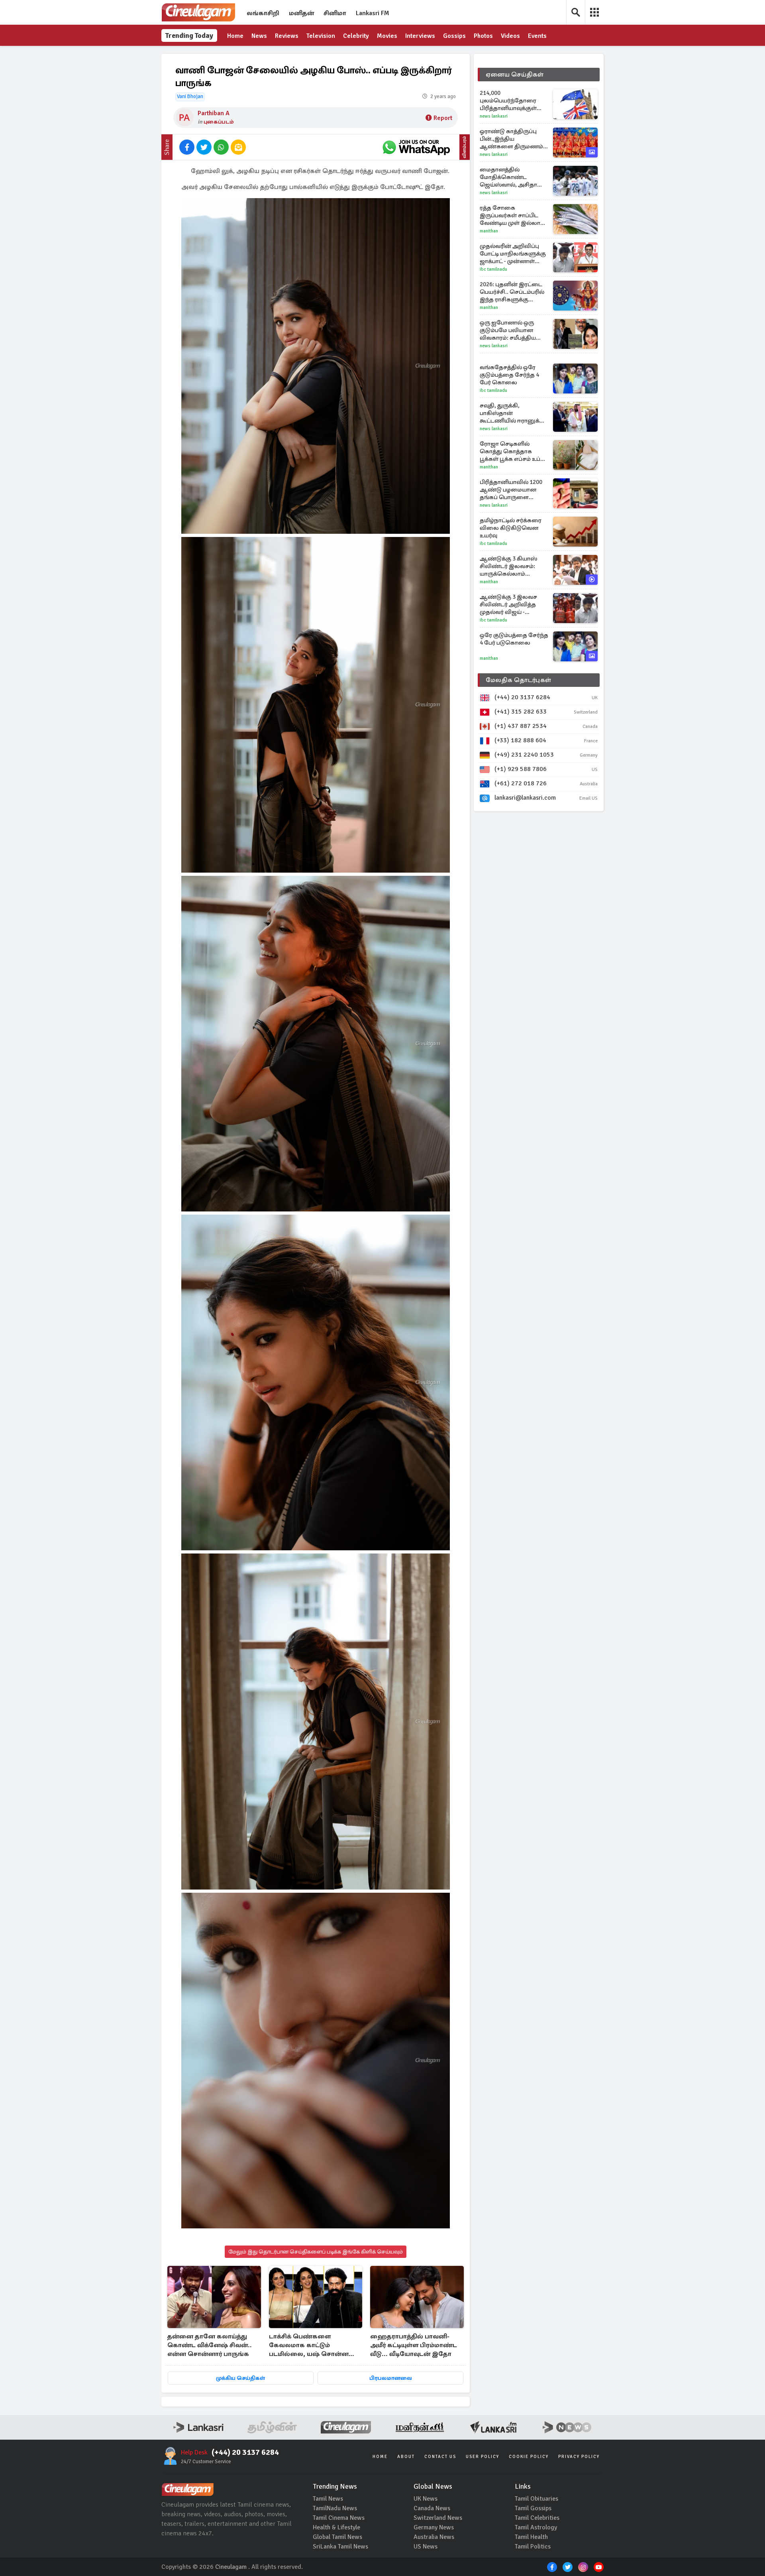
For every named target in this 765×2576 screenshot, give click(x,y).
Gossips (454, 36)
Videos (510, 36)
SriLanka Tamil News (340, 2547)
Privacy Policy (579, 2457)
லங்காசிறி (263, 13)
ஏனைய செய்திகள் (515, 75)
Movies (387, 36)
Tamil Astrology (536, 2527)
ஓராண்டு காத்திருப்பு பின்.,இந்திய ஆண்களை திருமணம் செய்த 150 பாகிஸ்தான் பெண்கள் (511, 139)
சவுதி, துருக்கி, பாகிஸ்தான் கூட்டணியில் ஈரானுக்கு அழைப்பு (512, 413)
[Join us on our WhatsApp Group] (416, 147)
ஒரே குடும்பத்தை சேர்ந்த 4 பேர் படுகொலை (514, 639)
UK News (426, 2499)
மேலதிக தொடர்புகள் (518, 680)
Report (443, 118)
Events (537, 36)
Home (235, 36)
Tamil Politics (533, 2547)
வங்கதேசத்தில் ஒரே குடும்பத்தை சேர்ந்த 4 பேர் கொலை (509, 375)
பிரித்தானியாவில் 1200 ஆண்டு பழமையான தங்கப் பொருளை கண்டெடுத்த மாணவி (511, 490)
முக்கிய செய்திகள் (240, 2378)
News (259, 36)
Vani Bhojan (190, 96)
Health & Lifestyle (336, 2527)
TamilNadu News (335, 2508)
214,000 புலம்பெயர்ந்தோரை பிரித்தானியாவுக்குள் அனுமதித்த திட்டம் (508, 101)
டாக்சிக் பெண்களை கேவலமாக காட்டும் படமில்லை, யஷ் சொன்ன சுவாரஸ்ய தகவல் (309, 2346)
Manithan (489, 231)
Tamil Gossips (533, 2508)
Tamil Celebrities (537, 2518)
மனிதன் (301, 13)
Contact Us (440, 2457)
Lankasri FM (373, 13)
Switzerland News (438, 2518)
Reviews (287, 36)
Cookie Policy (529, 2457)
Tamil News (328, 2499)
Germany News (434, 2527)
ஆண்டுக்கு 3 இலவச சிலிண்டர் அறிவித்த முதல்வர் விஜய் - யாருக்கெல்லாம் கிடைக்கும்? (508, 605)
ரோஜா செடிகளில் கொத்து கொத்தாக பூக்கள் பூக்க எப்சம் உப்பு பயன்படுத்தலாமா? (512, 451)
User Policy (483, 2457)
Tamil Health (531, 2537)
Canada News (432, 2508)
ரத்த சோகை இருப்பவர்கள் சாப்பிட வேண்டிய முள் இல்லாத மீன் (512, 215)
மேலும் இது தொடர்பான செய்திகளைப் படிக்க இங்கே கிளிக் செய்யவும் (316, 2252)
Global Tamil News (337, 2537)
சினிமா (335, 13)
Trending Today (189, 35)
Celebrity (356, 36)
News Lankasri (494, 116)
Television (321, 36)
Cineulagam (231, 2567)
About (406, 2457)
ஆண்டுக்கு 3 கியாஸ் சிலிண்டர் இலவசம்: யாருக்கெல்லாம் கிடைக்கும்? (508, 566)
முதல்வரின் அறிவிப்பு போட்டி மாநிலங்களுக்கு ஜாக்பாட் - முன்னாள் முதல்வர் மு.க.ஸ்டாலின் (513, 254)
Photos (483, 36)
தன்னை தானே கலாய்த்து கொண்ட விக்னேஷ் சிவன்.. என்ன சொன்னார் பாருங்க (210, 2345)
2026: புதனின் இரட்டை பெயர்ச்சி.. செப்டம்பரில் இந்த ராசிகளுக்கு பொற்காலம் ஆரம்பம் (512, 292)
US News (426, 2547)
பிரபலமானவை (391, 2378)
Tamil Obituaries (536, 2499)
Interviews (420, 36)
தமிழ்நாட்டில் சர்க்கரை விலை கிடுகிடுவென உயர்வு (511, 528)
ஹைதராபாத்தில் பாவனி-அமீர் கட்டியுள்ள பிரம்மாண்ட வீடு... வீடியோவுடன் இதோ (414, 2345)
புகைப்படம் (219, 122)
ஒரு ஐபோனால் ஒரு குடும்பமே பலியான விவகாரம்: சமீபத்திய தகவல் (508, 330)
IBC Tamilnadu (493, 269)
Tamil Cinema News (339, 2518)
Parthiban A (214, 113)
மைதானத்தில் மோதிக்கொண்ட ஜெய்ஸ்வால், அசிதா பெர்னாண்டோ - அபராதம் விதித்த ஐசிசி (512, 177)
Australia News (434, 2537)
